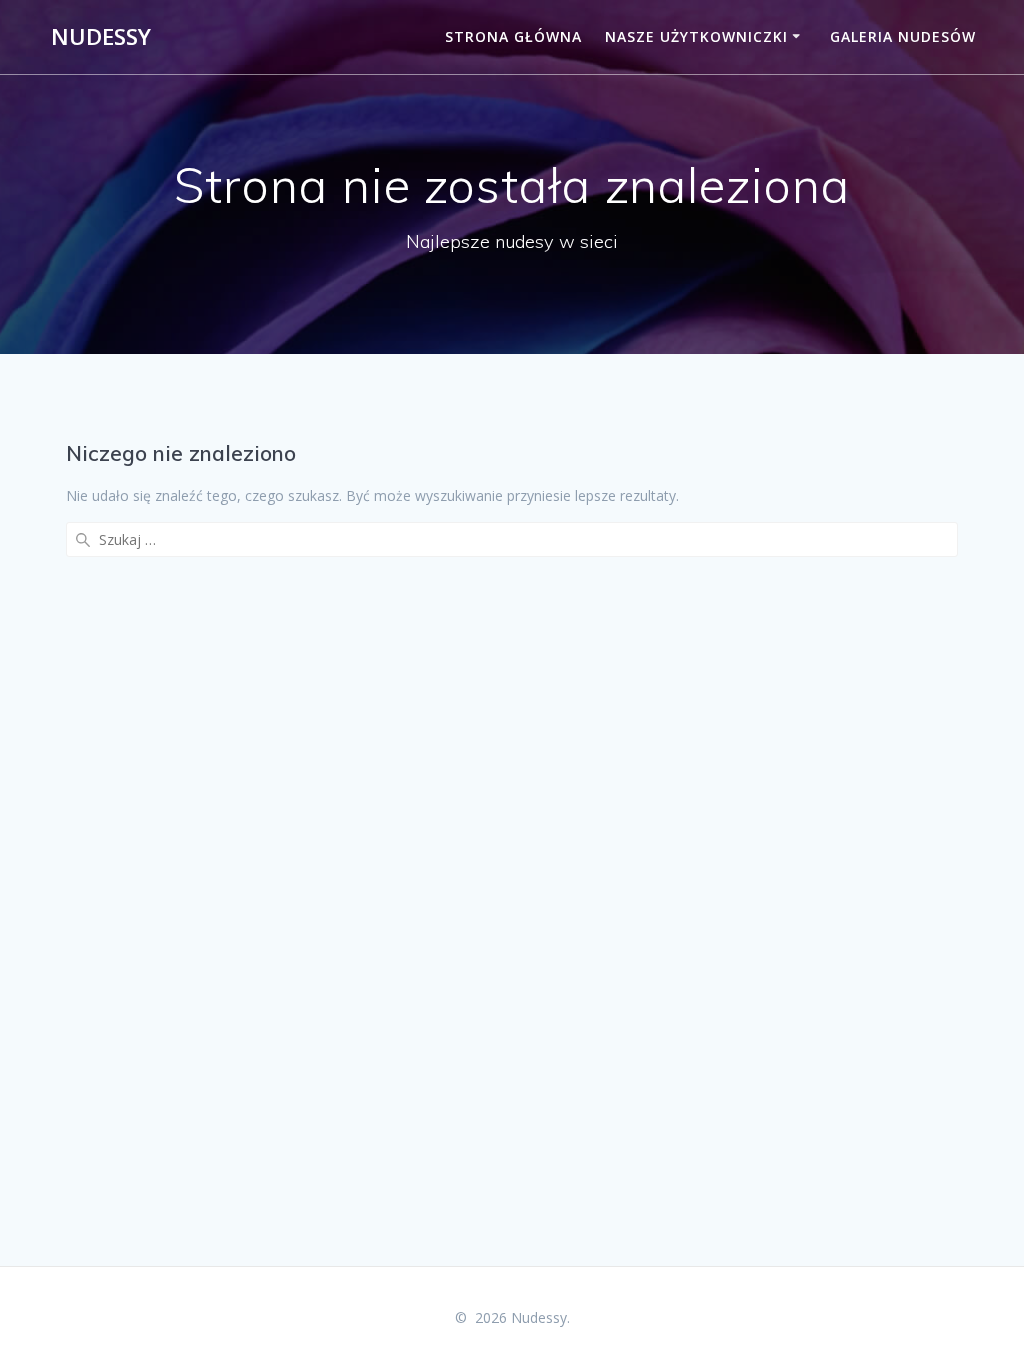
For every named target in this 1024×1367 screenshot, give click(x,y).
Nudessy (101, 37)
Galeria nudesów (903, 36)
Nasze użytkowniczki (696, 36)
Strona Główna (513, 36)
